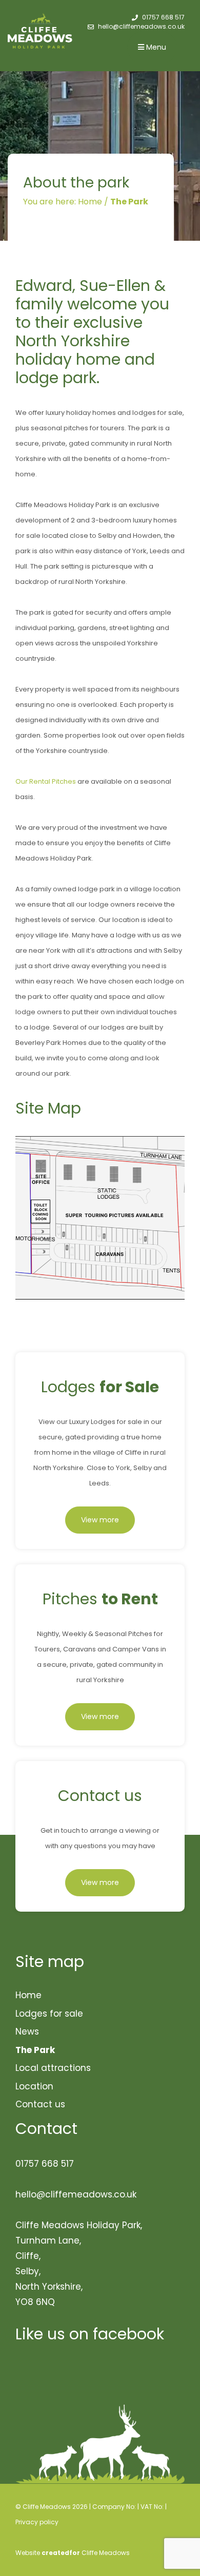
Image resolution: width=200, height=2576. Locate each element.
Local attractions (53, 2068)
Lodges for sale (49, 2014)
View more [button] (100, 1520)
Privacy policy (37, 2522)
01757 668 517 (163, 17)
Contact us (40, 2104)
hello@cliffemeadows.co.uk (141, 26)
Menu (155, 47)
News (27, 2032)
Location (34, 2086)
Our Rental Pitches (46, 781)
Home (28, 1995)
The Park (35, 2050)
